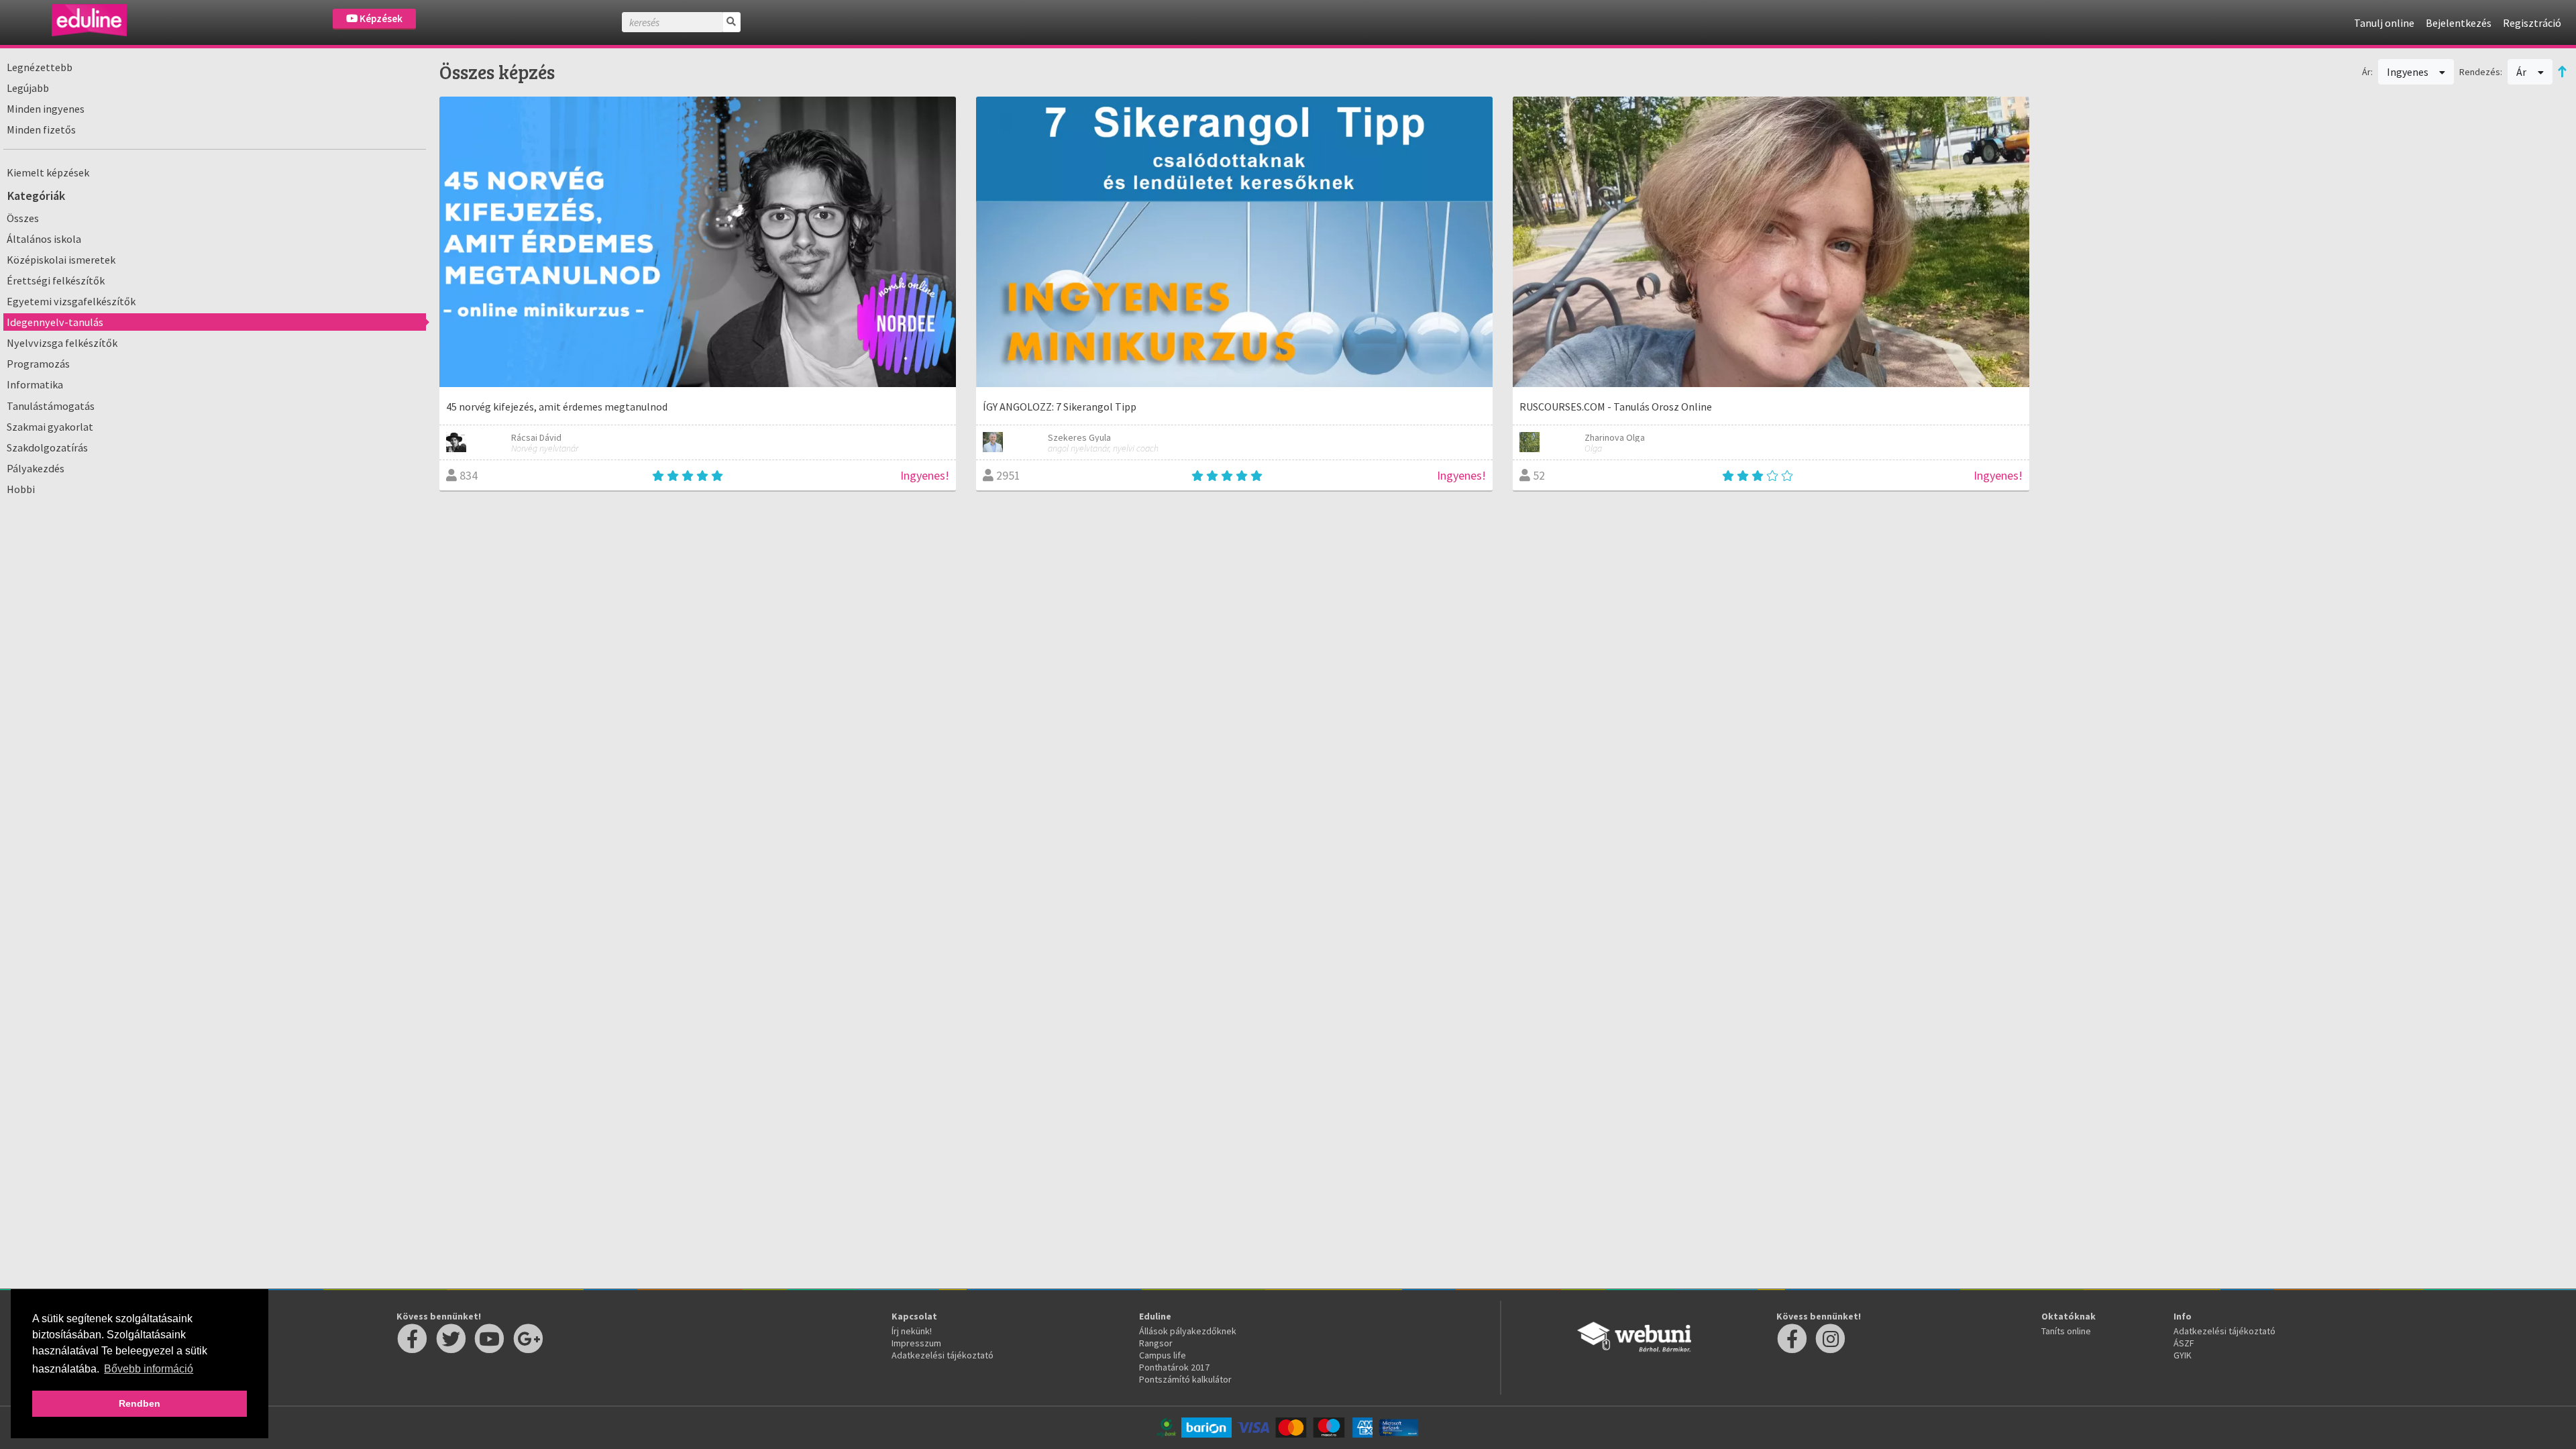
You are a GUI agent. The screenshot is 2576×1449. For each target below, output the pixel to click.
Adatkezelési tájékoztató (943, 1355)
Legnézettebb (40, 67)
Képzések (380, 18)
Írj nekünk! (912, 1331)
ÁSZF (2184, 1343)
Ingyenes (2409, 72)
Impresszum (916, 1343)
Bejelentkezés (2459, 23)
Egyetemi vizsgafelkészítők (71, 301)
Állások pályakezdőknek (1188, 1331)
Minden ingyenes (46, 109)
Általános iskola (44, 239)
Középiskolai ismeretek (61, 260)
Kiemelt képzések (48, 172)
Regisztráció (2532, 23)
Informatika (35, 384)
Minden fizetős (41, 129)
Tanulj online (2384, 23)
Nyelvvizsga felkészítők (62, 343)
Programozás (38, 364)
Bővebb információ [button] (149, 1369)
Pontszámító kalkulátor (1185, 1379)
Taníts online (2066, 1331)
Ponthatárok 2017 (1174, 1367)
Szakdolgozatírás (47, 447)
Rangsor (1156, 1343)
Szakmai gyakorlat (50, 427)
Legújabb (28, 88)
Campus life (1163, 1355)
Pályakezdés (36, 468)
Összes (23, 218)
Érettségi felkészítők (56, 280)
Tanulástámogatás (51, 406)
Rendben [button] (140, 1403)
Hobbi (21, 489)
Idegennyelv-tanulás (55, 322)
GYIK (2183, 1355)
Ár (2522, 72)
